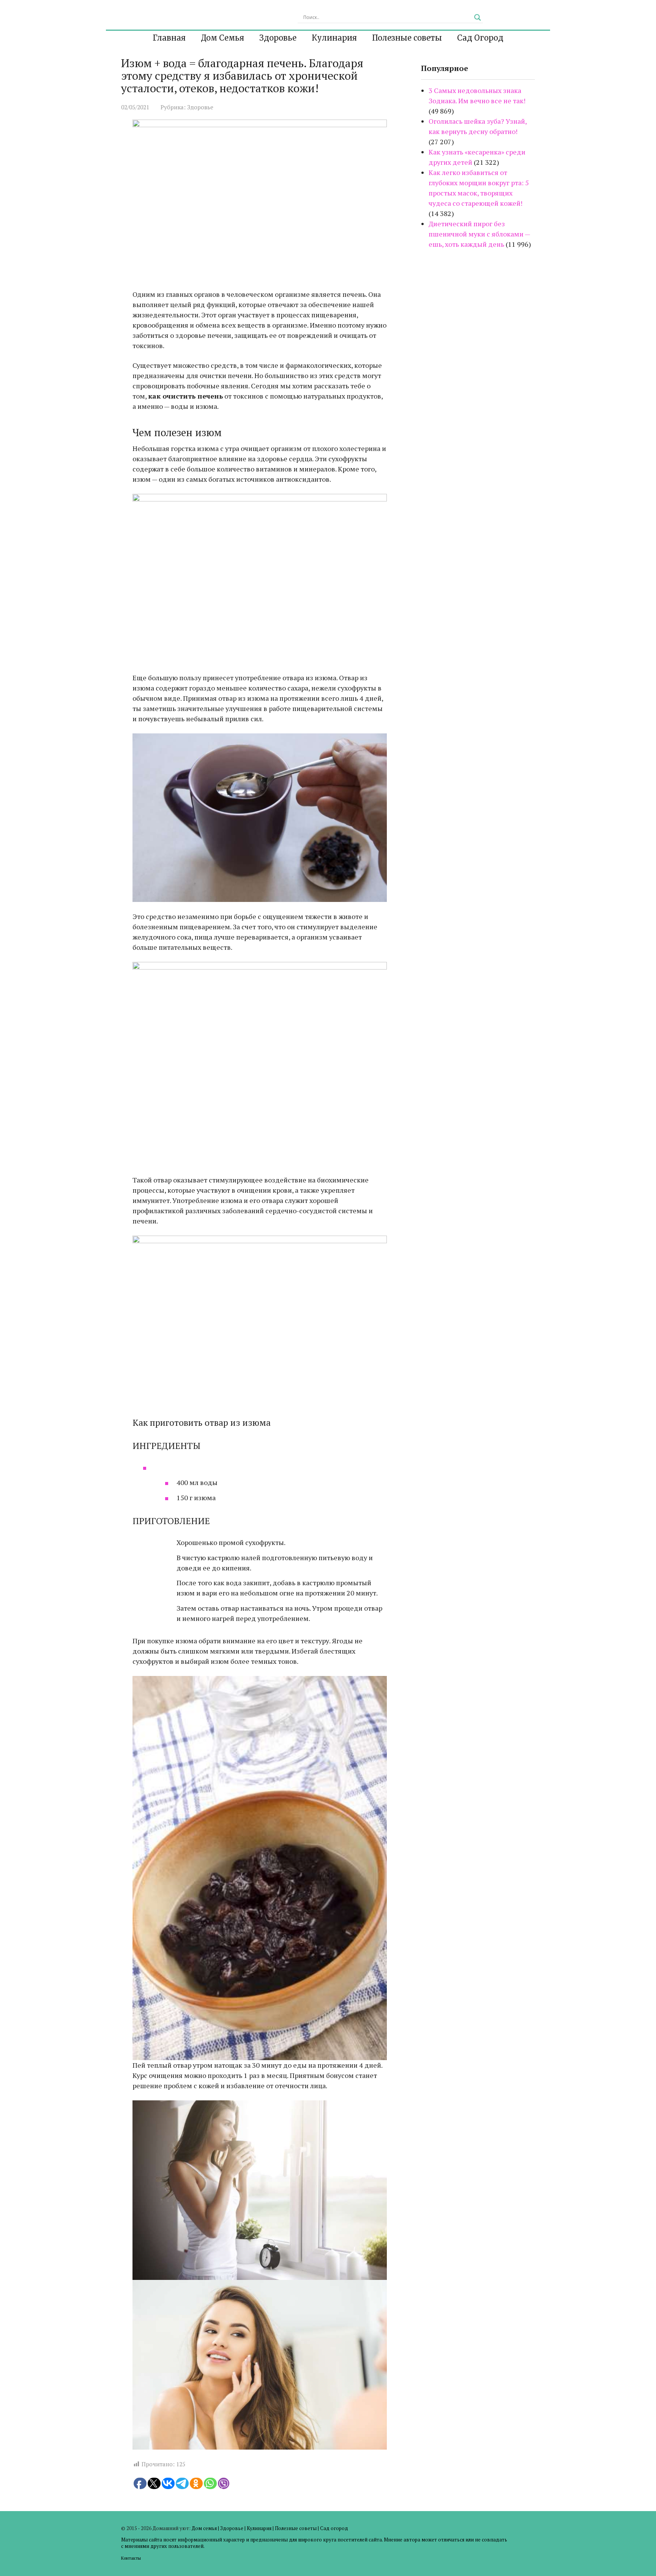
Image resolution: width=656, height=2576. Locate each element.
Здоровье (278, 38)
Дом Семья (222, 38)
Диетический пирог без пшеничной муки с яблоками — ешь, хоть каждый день (479, 234)
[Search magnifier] (478, 17)
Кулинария (334, 38)
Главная (169, 38)
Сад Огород (480, 38)
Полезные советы (407, 38)
